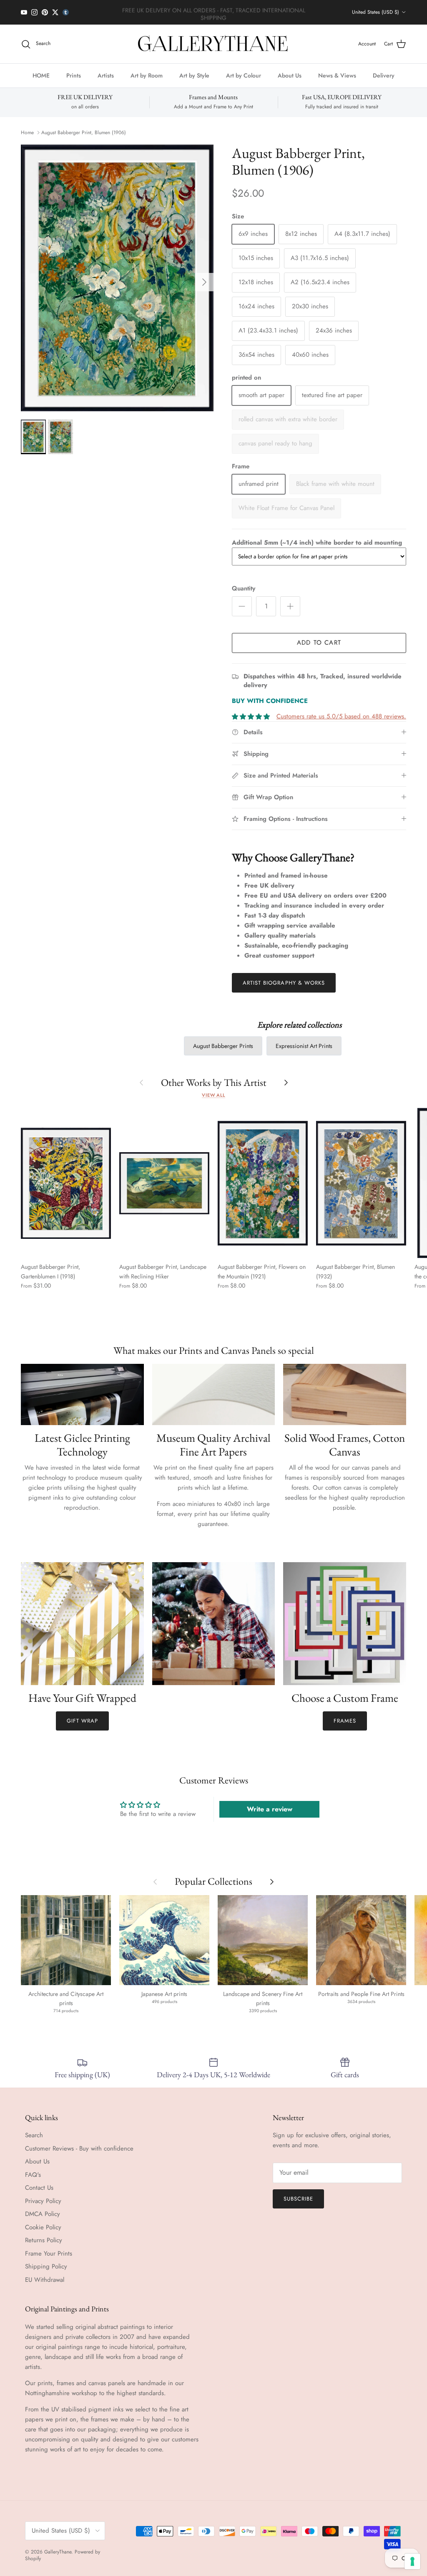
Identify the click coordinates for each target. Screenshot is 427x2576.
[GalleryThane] (214, 44)
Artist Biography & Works (284, 983)
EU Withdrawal (45, 2280)
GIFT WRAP (82, 1721)
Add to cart (319, 643)
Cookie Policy (43, 2227)
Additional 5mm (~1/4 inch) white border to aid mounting (317, 543)
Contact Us (39, 2188)
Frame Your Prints (49, 2253)
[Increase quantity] (290, 606)
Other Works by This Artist (214, 1082)
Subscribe (298, 2199)
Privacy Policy (43, 2201)
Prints (74, 75)
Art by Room (147, 75)
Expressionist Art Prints (304, 1046)
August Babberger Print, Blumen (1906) (84, 133)
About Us (290, 75)
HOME (41, 75)
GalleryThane (58, 2552)
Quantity (244, 589)
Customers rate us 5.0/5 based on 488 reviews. (341, 716)
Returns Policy (44, 2240)
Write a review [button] (270, 1809)
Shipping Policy (46, 2266)
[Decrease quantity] (242, 606)
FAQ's (33, 2175)
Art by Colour (244, 75)
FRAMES (345, 1721)
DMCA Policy (43, 2214)
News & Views (337, 75)
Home (27, 133)
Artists (106, 75)
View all (213, 1095)
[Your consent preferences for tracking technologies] (412, 2561)
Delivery (384, 75)
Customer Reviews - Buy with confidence (79, 2148)
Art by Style (194, 75)
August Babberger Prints (223, 1046)
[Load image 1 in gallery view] (117, 278)
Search (34, 2135)
